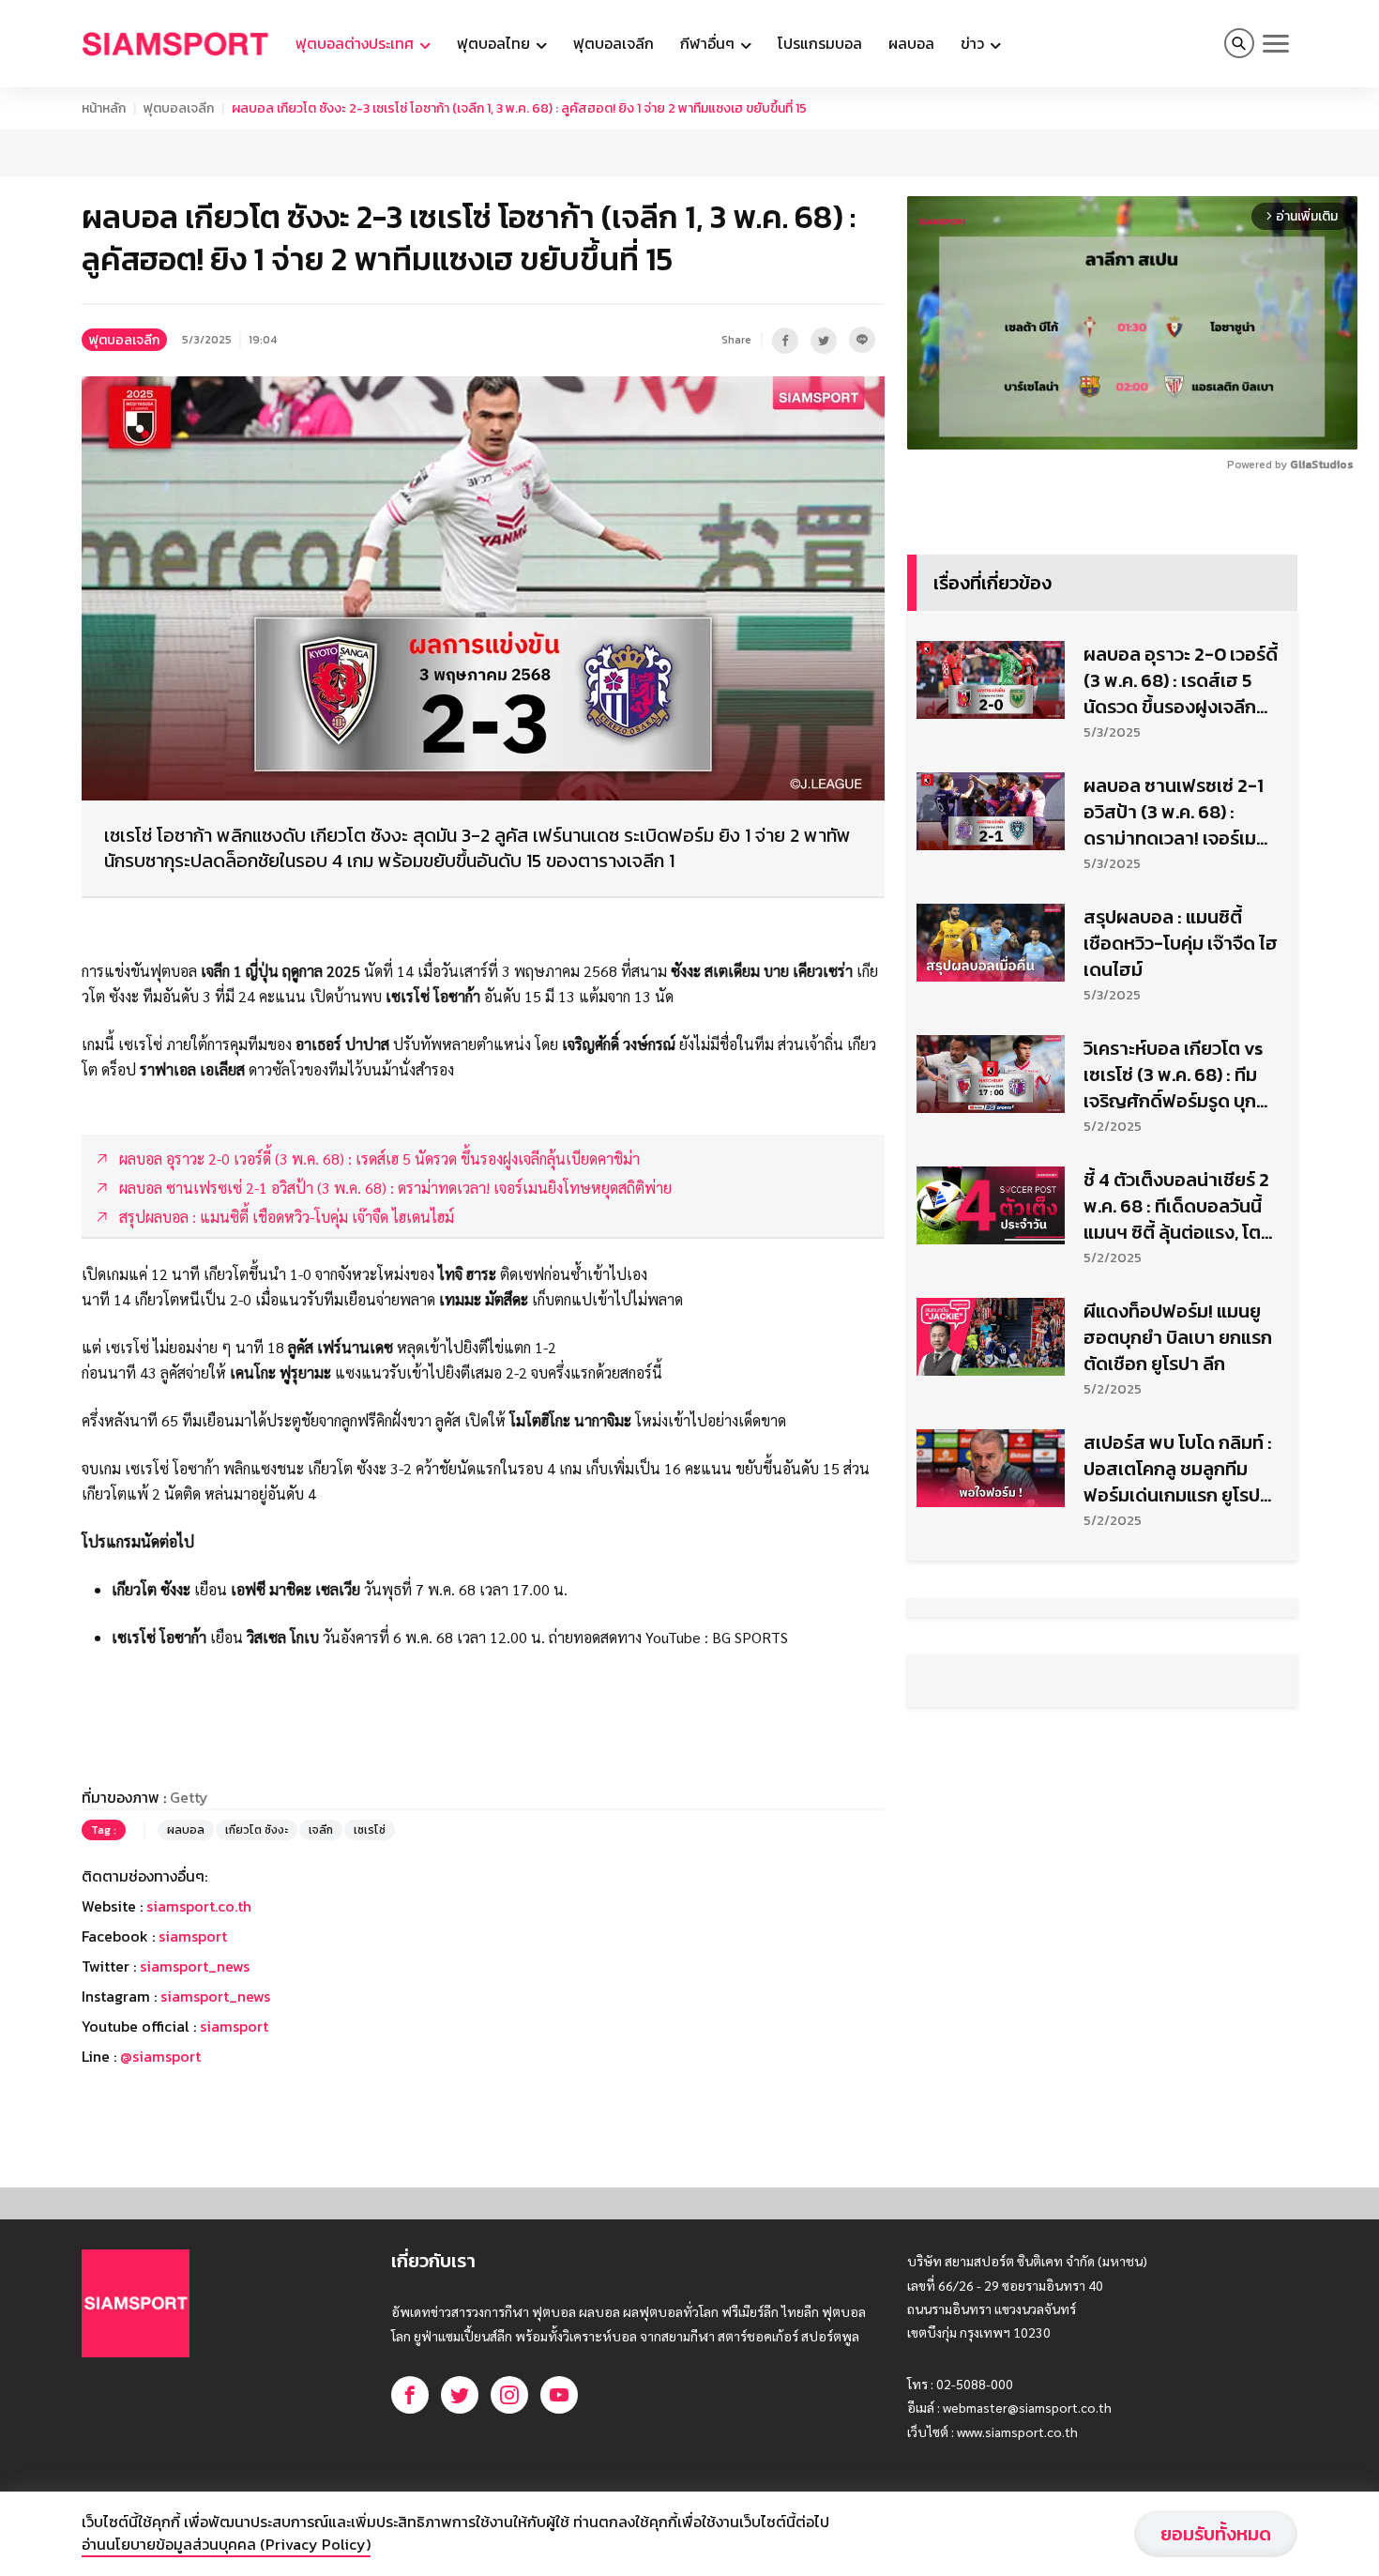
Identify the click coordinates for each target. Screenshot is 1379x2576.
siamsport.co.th (199, 1906)
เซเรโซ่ (370, 1830)
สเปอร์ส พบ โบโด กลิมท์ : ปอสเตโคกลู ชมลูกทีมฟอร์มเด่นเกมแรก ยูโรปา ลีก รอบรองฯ (1178, 1469)
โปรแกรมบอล (820, 43)
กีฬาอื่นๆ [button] (709, 43)
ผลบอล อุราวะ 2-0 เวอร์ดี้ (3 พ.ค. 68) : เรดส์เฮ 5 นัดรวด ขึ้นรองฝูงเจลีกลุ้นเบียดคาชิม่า (1181, 680)
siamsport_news (195, 1966)
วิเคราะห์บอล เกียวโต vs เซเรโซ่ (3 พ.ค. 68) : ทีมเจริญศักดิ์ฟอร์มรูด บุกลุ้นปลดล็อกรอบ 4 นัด (1173, 1075)
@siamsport (160, 2056)
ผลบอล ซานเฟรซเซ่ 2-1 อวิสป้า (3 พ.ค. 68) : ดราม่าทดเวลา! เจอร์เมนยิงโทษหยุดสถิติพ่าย (1175, 812)
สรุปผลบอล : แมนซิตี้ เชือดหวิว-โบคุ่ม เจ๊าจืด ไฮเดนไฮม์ (1181, 943)
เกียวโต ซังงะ (257, 1830)
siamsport (193, 1936)
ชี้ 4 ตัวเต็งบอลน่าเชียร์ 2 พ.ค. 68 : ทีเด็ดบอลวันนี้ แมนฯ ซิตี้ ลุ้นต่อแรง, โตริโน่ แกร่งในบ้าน (1177, 1206)
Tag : (104, 1830)
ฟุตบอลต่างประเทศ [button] (356, 43)
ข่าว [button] (974, 43)
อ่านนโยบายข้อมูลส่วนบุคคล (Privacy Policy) (226, 2544)
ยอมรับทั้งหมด (1216, 2534)
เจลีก (321, 1830)
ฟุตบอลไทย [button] (495, 43)
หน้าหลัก (104, 108)
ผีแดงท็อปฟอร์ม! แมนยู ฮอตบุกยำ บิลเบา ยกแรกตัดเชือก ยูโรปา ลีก (1178, 1337)
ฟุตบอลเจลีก (614, 43)
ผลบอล (911, 43)
